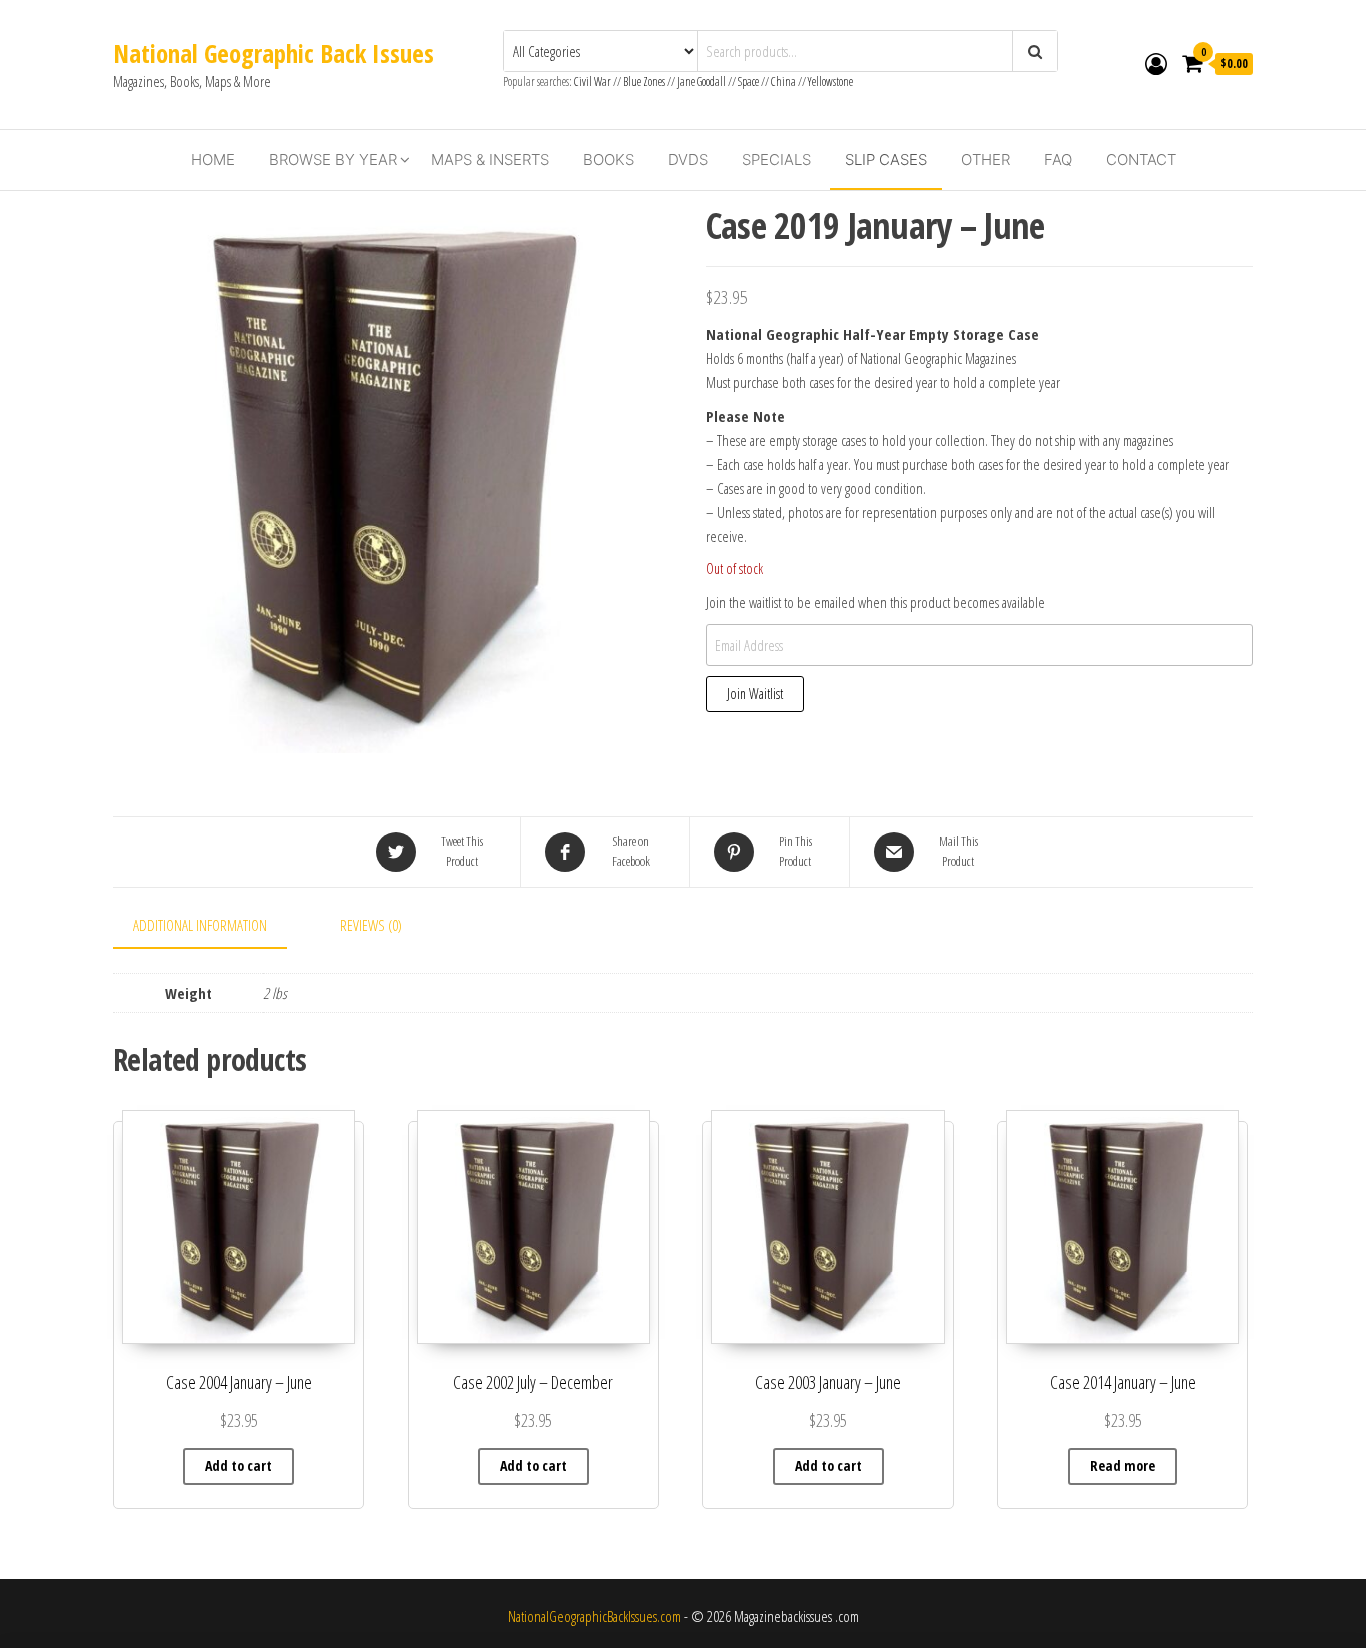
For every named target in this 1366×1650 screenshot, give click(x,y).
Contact (1141, 159)
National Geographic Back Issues (273, 53)
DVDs (688, 159)
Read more (1122, 1465)
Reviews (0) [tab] (371, 925)
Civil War (593, 81)
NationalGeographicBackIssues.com (594, 1616)
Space (748, 81)
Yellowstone (830, 81)
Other (985, 159)
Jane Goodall (701, 81)
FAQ (1058, 159)
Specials (776, 159)
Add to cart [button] (238, 1465)
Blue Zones (644, 81)
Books (608, 159)
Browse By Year (333, 159)
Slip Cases (886, 159)
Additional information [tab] (200, 925)
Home (213, 159)
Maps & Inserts (490, 159)
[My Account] (1156, 63)
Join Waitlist (755, 693)
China (783, 81)
